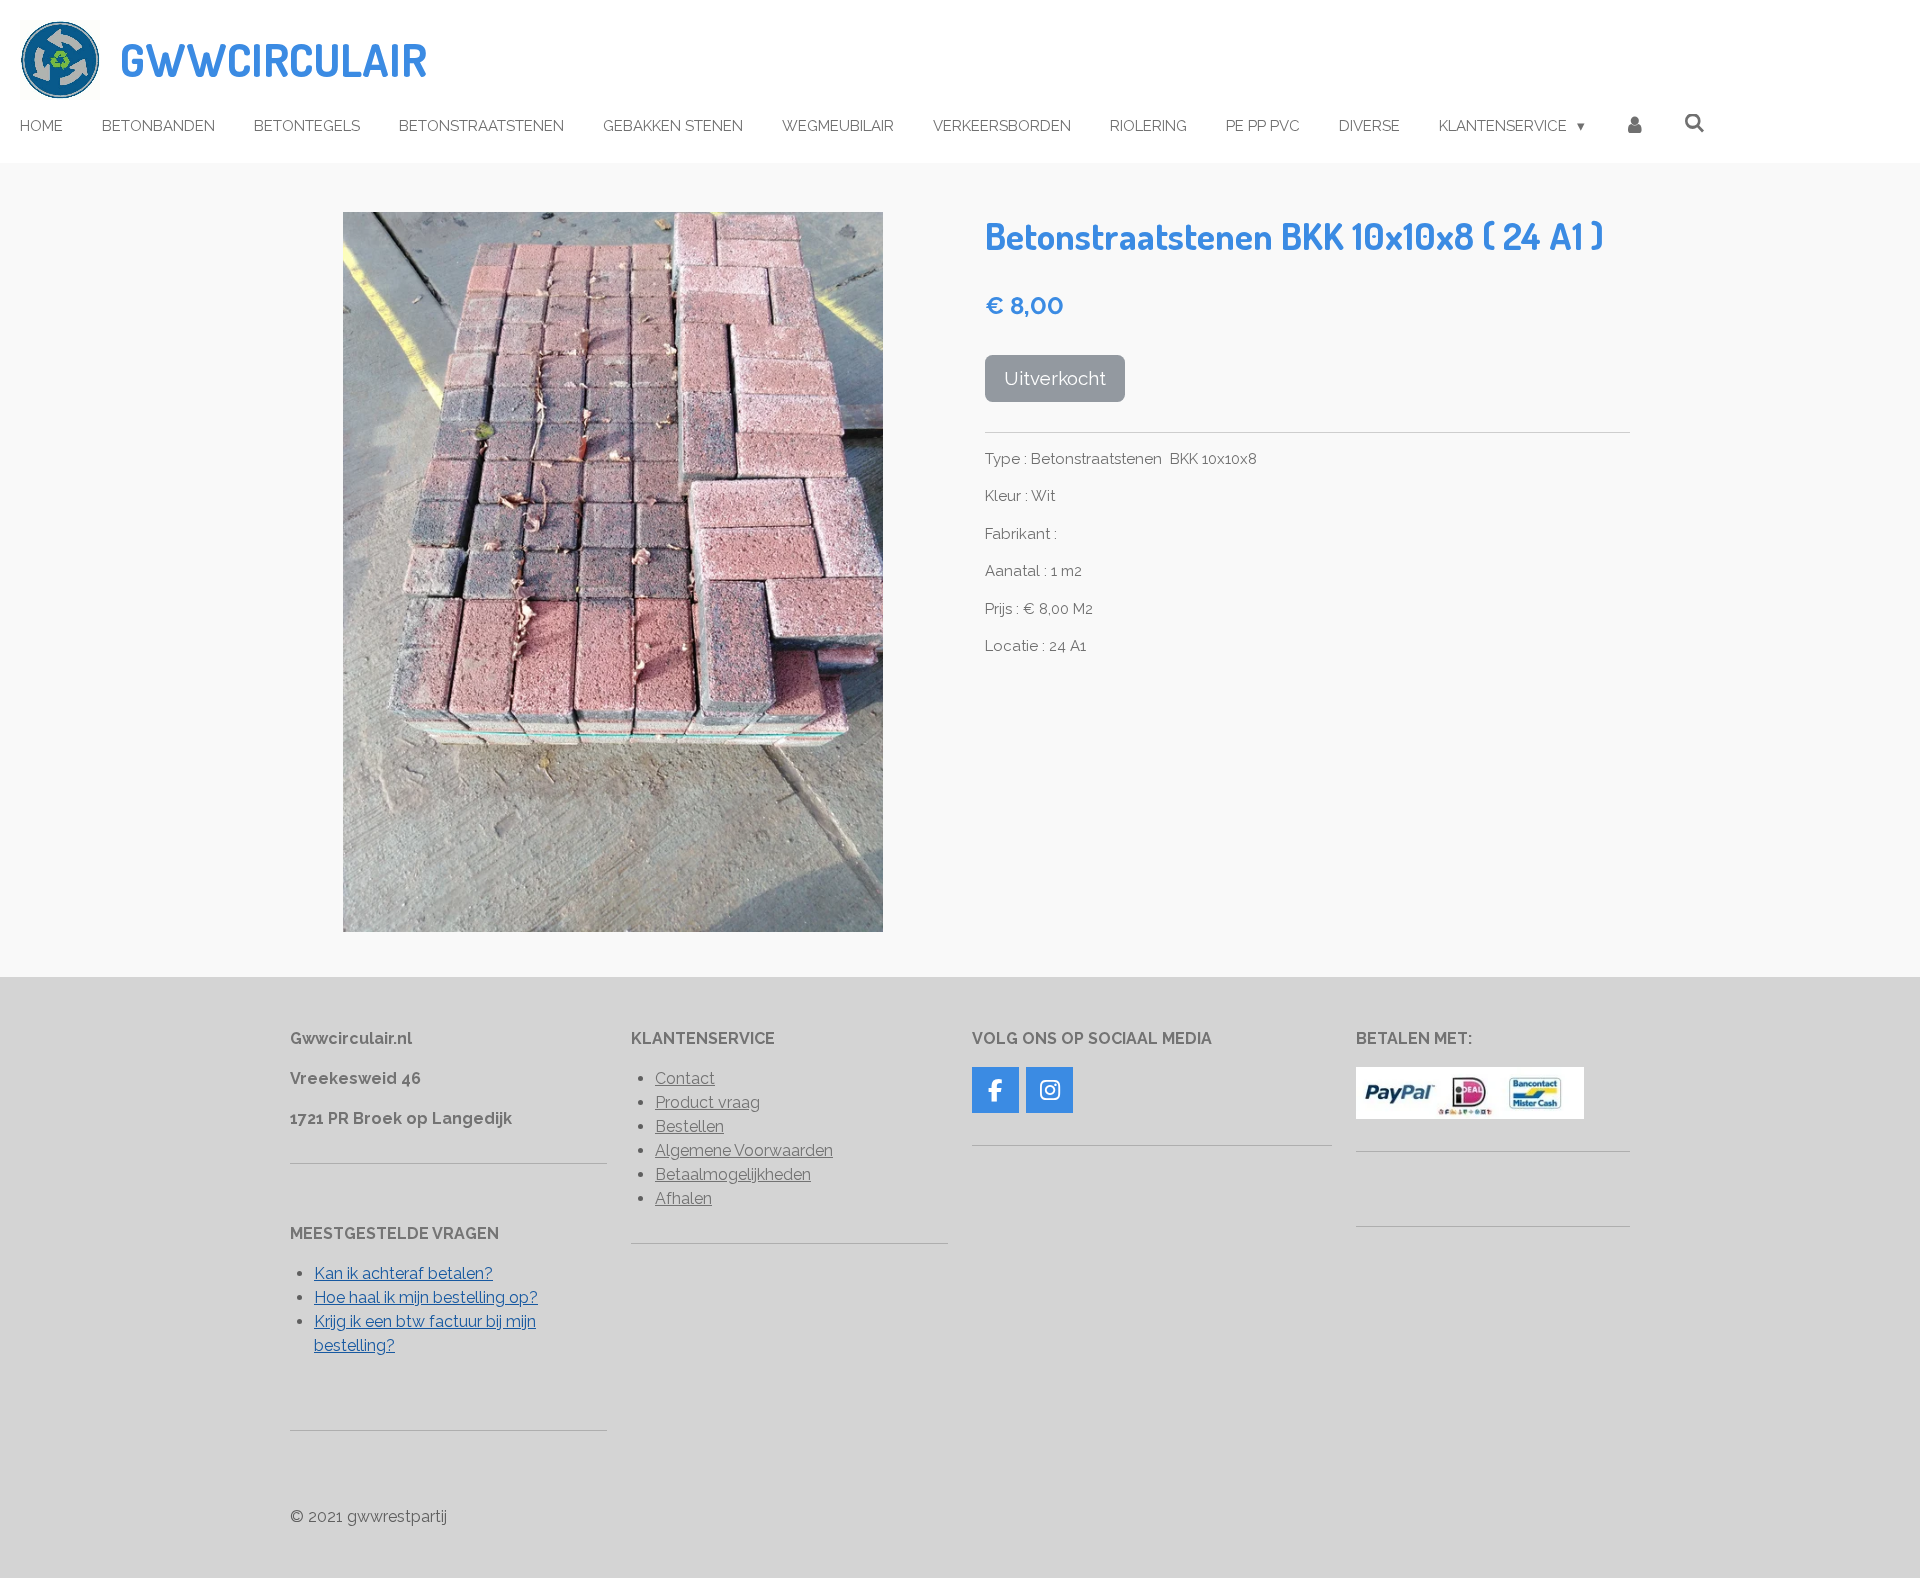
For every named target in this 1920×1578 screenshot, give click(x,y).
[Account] (1634, 126)
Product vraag (707, 1102)
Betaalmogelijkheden (733, 1174)
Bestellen (689, 1126)
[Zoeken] (1694, 124)
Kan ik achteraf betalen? (403, 1273)
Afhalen (683, 1198)
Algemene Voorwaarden (744, 1150)
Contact (685, 1078)
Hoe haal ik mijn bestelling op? (426, 1297)
